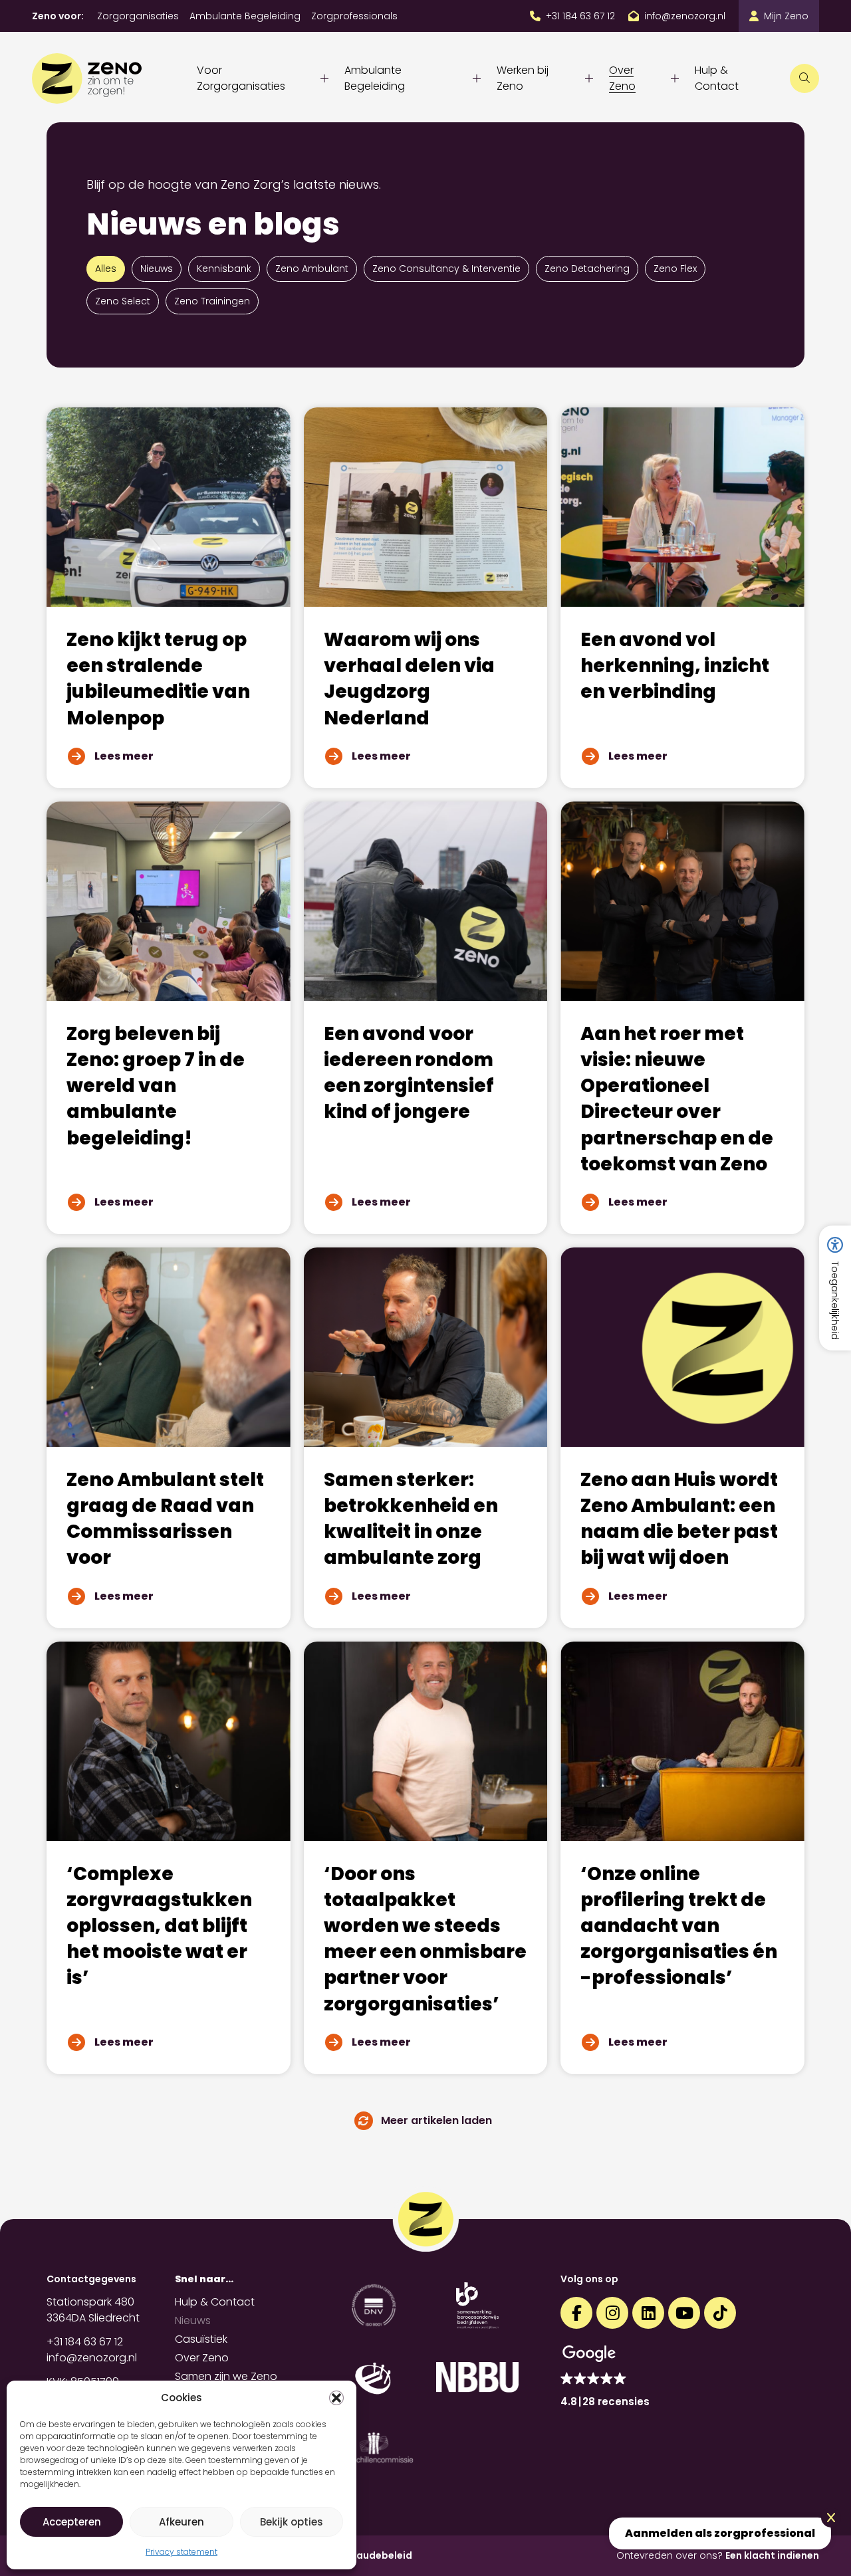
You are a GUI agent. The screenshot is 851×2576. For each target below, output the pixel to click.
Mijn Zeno (786, 16)
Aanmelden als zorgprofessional (720, 2533)
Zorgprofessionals (354, 16)
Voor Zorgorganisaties (241, 78)
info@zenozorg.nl (92, 2358)
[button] (336, 2398)
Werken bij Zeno (523, 78)
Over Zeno (622, 78)
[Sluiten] (831, 2518)
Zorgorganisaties (138, 16)
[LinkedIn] (648, 2313)
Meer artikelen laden (436, 2120)
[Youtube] (684, 2313)
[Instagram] (612, 2313)
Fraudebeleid (380, 2555)
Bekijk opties (292, 2522)
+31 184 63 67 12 (85, 2342)
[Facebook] (576, 2313)
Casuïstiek (201, 2339)
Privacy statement (182, 2552)
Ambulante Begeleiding (245, 16)
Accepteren (72, 2522)
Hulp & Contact (717, 78)
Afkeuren (182, 2522)
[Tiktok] (720, 2313)
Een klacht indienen (772, 2555)
